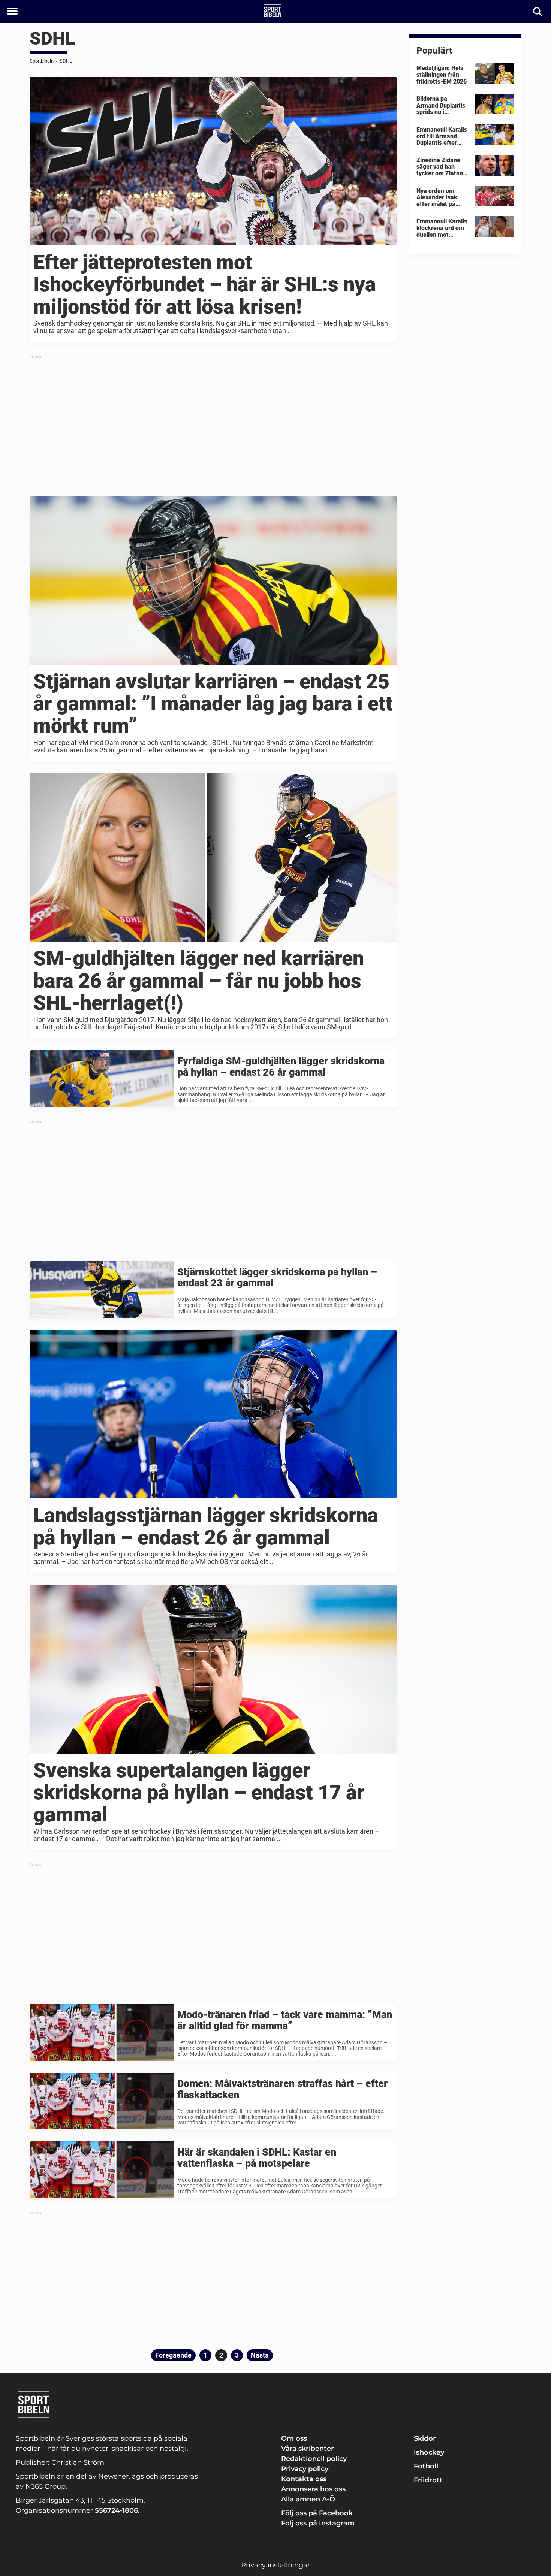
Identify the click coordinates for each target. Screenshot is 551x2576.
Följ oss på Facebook (317, 2513)
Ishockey (429, 2452)
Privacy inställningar (275, 2565)
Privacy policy (305, 2469)
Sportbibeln (42, 61)
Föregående (173, 2355)
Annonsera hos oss (313, 2489)
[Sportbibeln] (273, 12)
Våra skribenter (308, 2449)
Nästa (260, 2355)
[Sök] (538, 12)
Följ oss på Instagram (318, 2523)
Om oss (294, 2438)
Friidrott (428, 2480)
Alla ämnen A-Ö (308, 2499)
